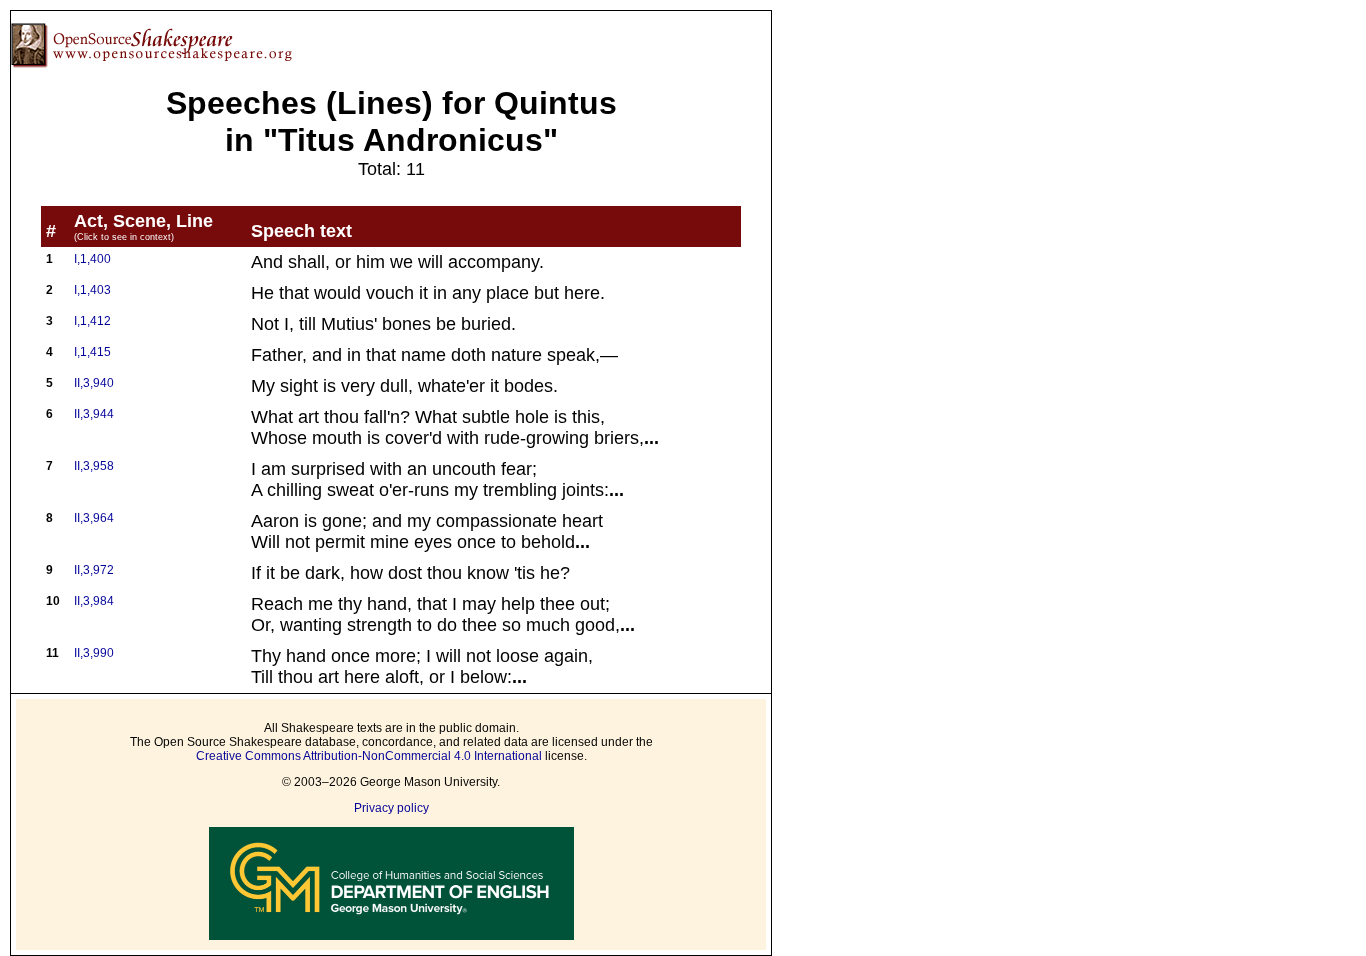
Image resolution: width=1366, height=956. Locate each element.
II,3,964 (94, 518)
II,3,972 (94, 570)
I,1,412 (92, 321)
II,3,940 (94, 383)
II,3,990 (94, 653)
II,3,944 (94, 414)
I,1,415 (92, 352)
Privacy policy (391, 808)
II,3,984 (94, 601)
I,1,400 (92, 259)
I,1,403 (92, 290)
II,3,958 (94, 466)
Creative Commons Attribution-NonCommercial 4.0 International (369, 756)
